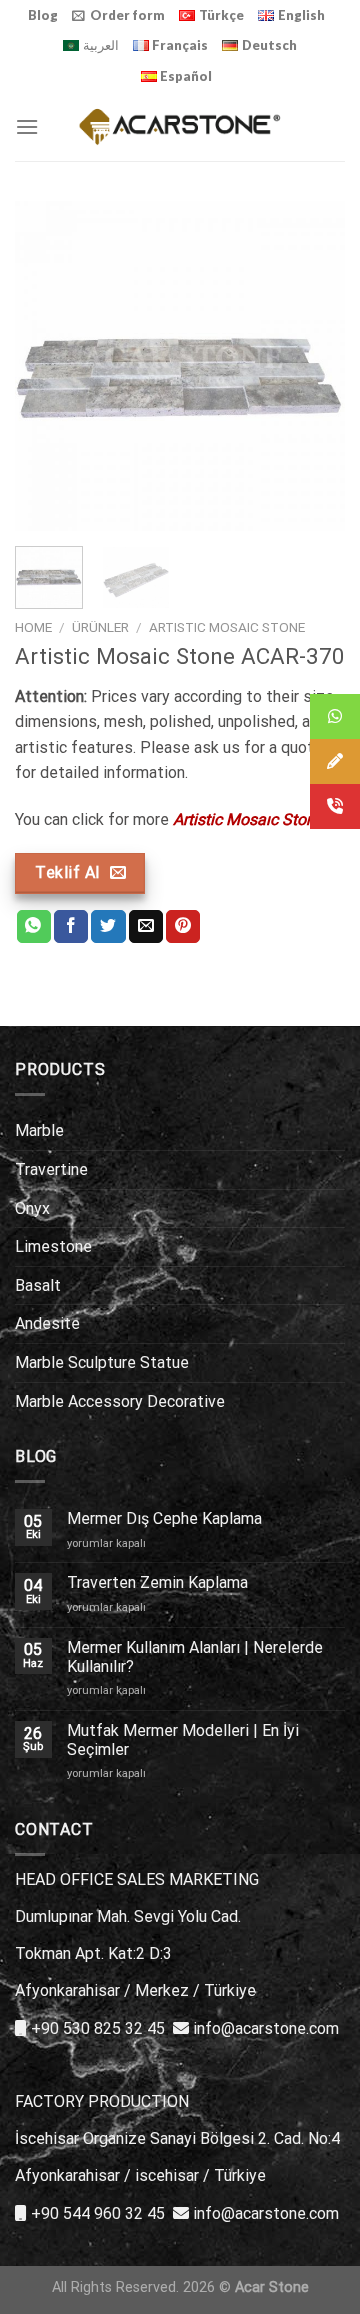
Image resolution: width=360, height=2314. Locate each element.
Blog (43, 15)
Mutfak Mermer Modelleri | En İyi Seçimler (183, 1740)
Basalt (38, 1285)
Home (33, 627)
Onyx (32, 1208)
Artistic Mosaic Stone (227, 627)
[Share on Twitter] (108, 927)
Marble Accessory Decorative (120, 1401)
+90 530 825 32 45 (98, 2028)
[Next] (313, 366)
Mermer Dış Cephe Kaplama (164, 1518)
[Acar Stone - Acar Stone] (180, 126)
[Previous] (47, 366)
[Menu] (27, 126)
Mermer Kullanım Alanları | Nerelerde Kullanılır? (195, 1657)
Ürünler (100, 627)
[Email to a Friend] (146, 927)
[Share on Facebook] (71, 927)
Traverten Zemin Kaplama (157, 1582)
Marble (39, 1130)
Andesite (47, 1323)
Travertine (51, 1169)
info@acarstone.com (266, 2028)
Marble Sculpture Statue (102, 1362)
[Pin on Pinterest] (183, 927)
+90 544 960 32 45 (98, 2213)
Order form (127, 15)
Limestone (53, 1246)
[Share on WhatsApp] (34, 927)
